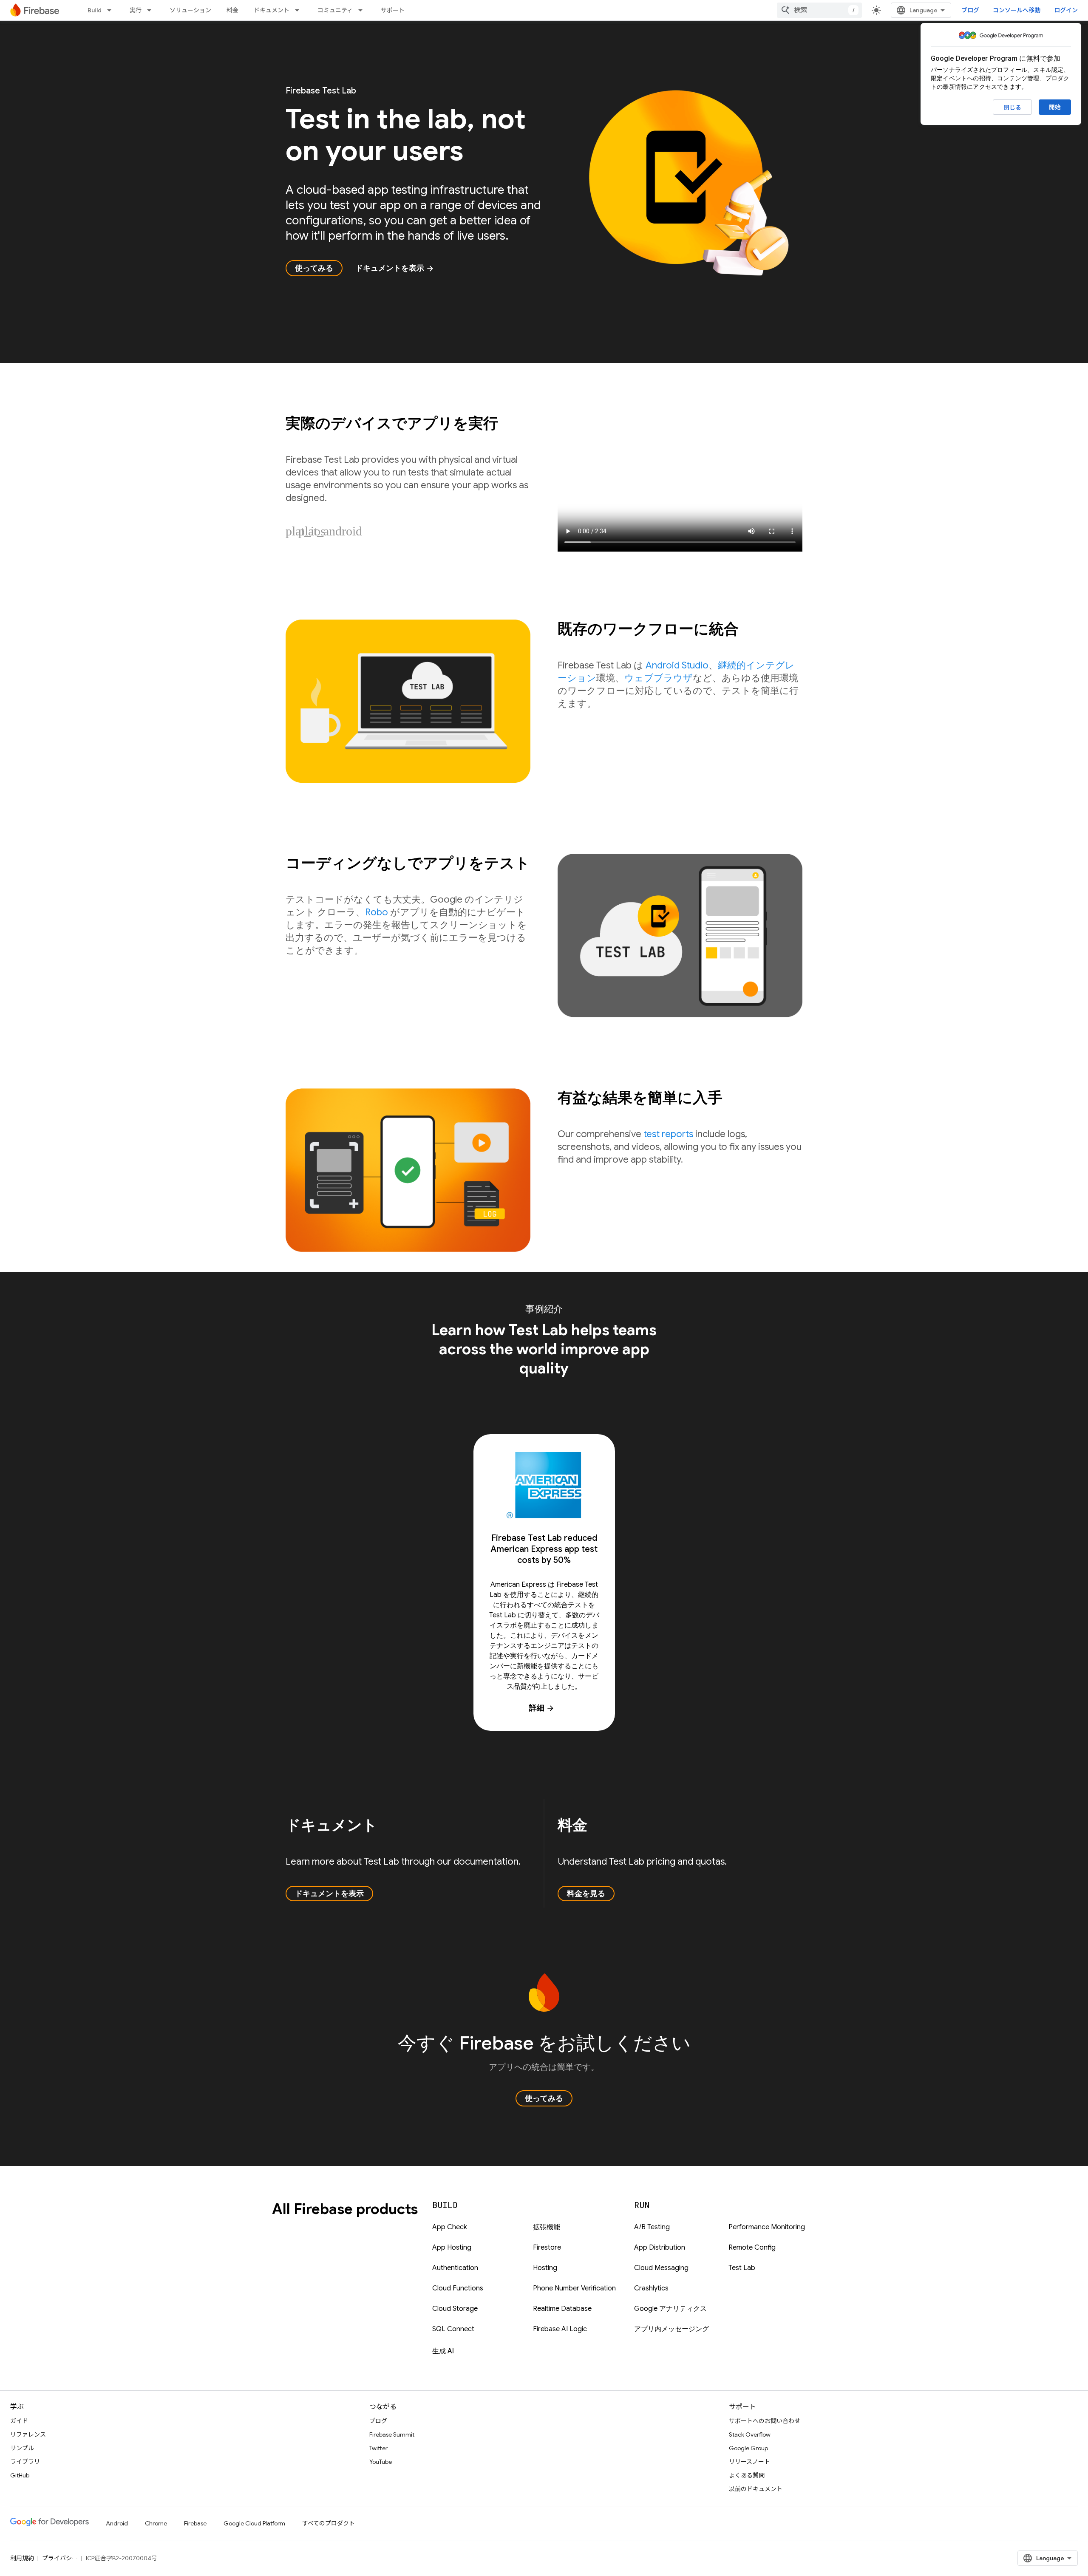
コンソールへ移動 (1017, 10)
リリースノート (749, 2462)
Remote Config (752, 2248)
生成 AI (443, 2351)
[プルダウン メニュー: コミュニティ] (363, 10)
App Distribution (660, 2248)
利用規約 (22, 2558)
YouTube (381, 2462)
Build (95, 10)
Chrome (156, 2523)
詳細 (542, 1708)
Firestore (547, 2248)
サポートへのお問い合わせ (765, 2421)
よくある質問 (747, 2475)
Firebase (195, 2523)
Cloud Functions (458, 2288)
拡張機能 (547, 2227)
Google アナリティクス (670, 2309)
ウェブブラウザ (659, 678)
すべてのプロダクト (329, 2523)
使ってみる (314, 268)
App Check (450, 2227)
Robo (377, 912)
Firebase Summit (392, 2434)
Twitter (378, 2448)
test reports (668, 1134)
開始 (1055, 107)
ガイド (19, 2421)
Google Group (748, 2448)
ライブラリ (25, 2462)
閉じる (1012, 108)
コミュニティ (335, 10)
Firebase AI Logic (560, 2329)
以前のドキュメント (756, 2489)
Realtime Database (562, 2309)
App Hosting (452, 2248)
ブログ (970, 10)
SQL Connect (453, 2329)
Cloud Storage (455, 2309)
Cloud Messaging (661, 2268)
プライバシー (60, 2558)
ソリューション (190, 10)
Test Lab (742, 2268)
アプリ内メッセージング (671, 2329)
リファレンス (28, 2434)
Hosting (545, 2268)
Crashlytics (651, 2288)
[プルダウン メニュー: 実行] (152, 10)
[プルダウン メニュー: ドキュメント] (300, 10)
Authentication (455, 2268)
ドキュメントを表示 (395, 268)
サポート (393, 10)
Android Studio (677, 665)
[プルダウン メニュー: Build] (112, 10)
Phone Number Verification (574, 2288)
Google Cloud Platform (254, 2523)
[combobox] (819, 10)
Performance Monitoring (767, 2227)
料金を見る (586, 1894)
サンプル (22, 2448)
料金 (232, 10)
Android (117, 2523)
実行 (136, 10)
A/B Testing (652, 2227)
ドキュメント (272, 10)
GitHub (20, 2475)
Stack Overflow (750, 2434)
